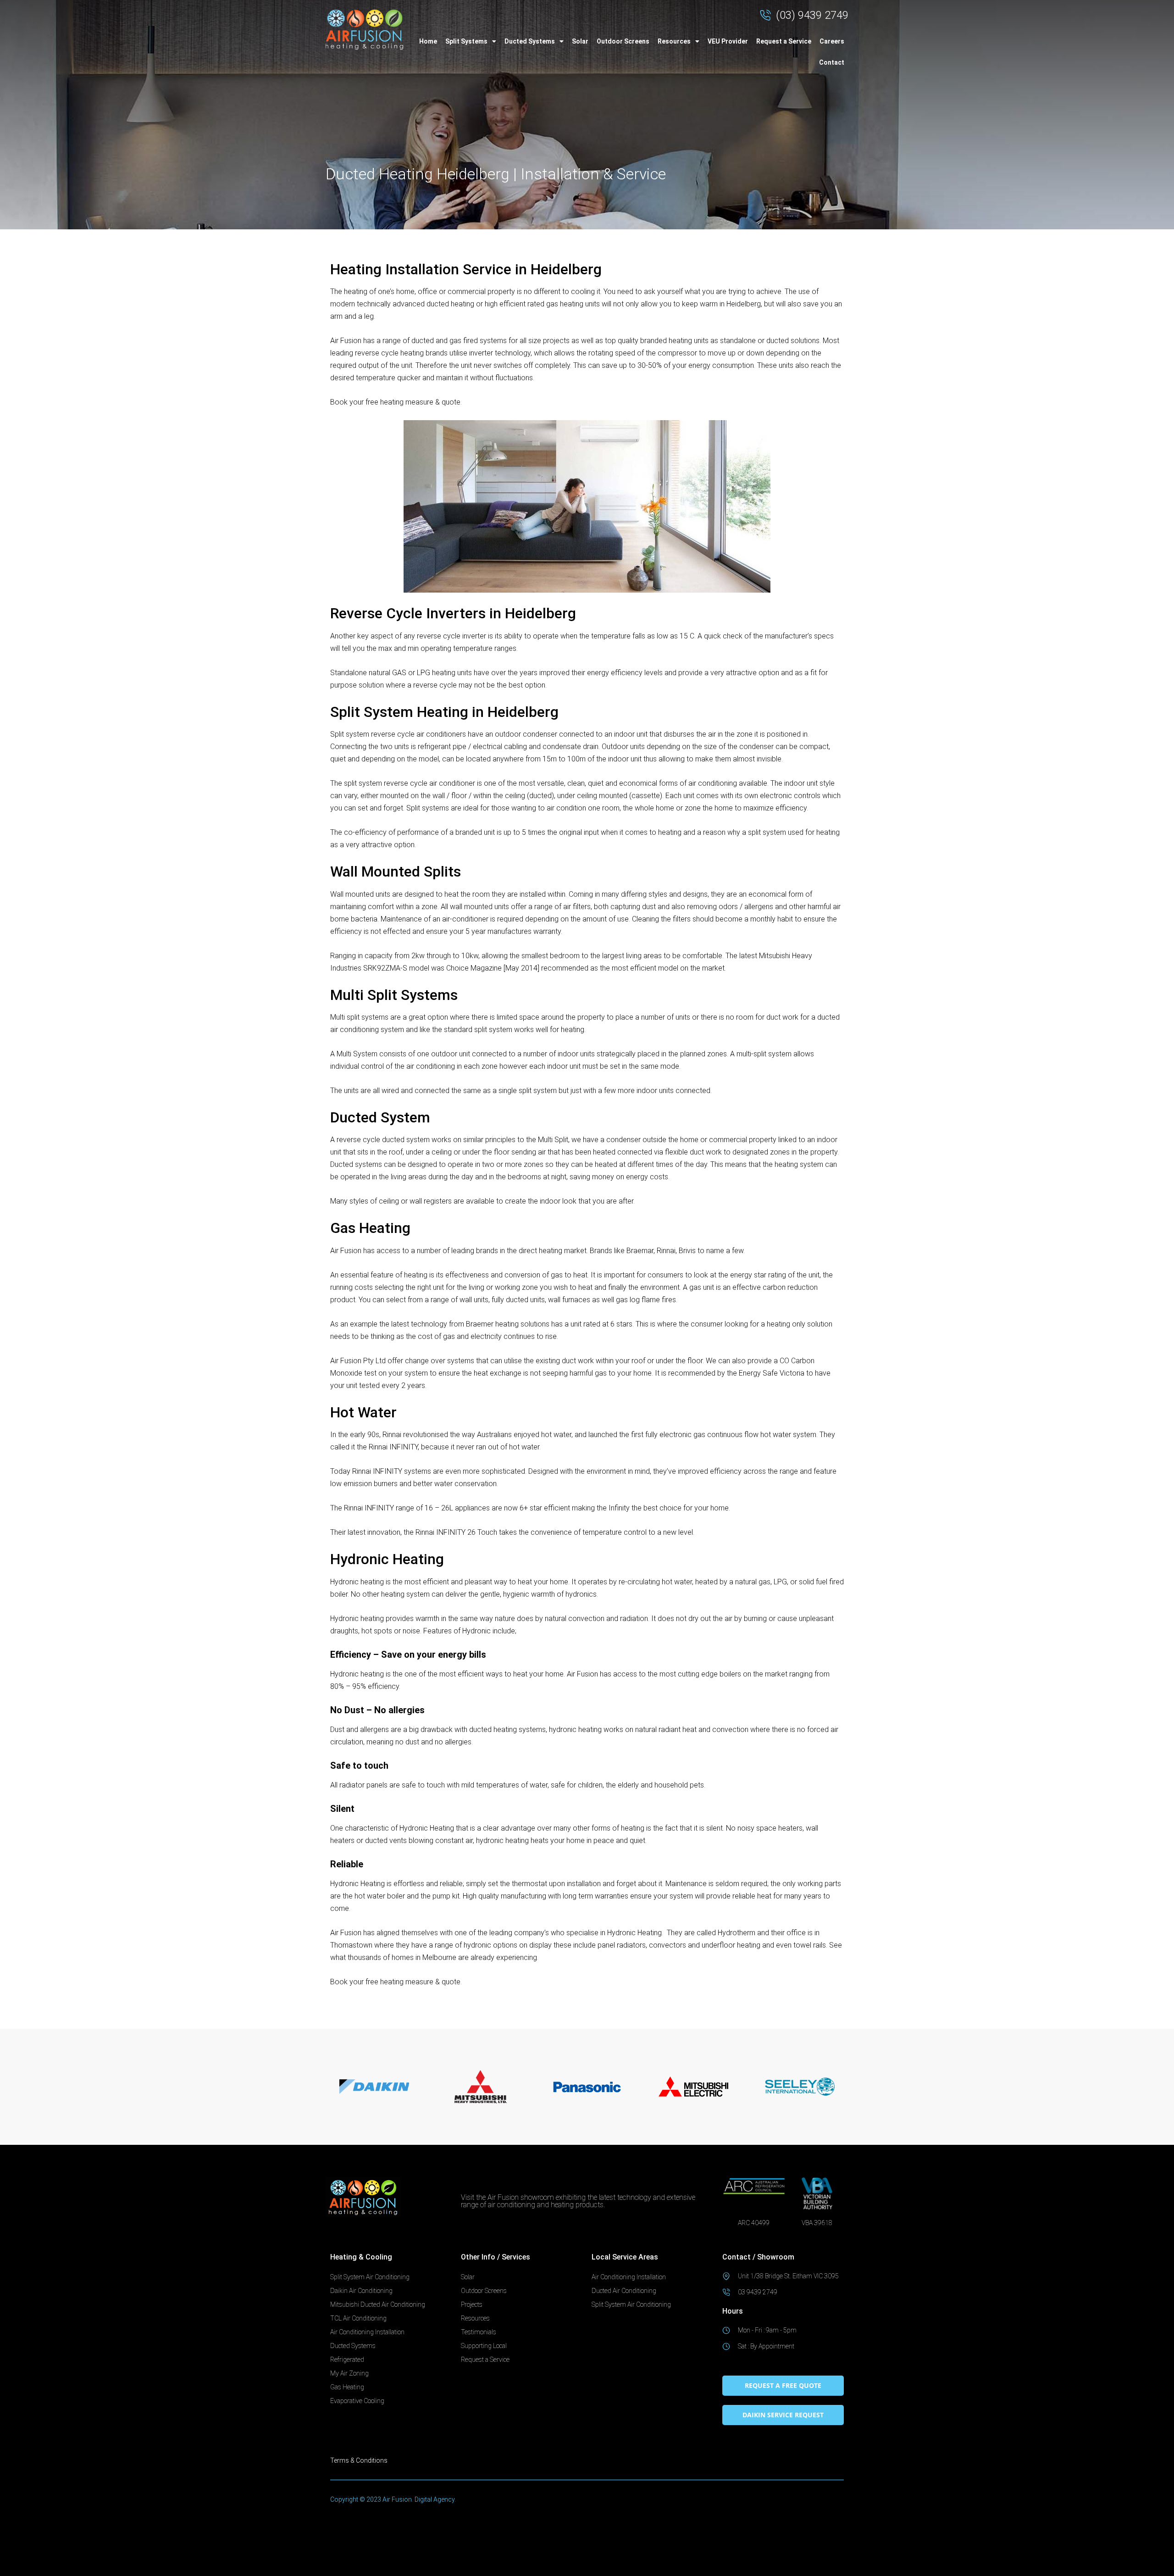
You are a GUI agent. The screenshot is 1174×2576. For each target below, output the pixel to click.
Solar (580, 41)
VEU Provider (728, 41)
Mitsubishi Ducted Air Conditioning (378, 2304)
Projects (472, 2304)
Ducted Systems (530, 41)
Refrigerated (347, 2359)
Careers (832, 41)
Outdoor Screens (623, 41)
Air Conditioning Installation (367, 2332)
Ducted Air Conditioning (624, 2291)
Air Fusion (346, 341)
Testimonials (479, 2332)
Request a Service (784, 41)
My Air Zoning (349, 2373)
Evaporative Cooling (357, 2401)
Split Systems (466, 41)
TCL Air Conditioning (358, 2318)
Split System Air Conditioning (370, 2277)
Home (428, 41)
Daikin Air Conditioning (361, 2291)
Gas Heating (347, 2387)
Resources (674, 41)
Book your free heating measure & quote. (396, 402)
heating (356, 291)
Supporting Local (484, 2346)
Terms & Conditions (359, 2460)
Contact (832, 62)
